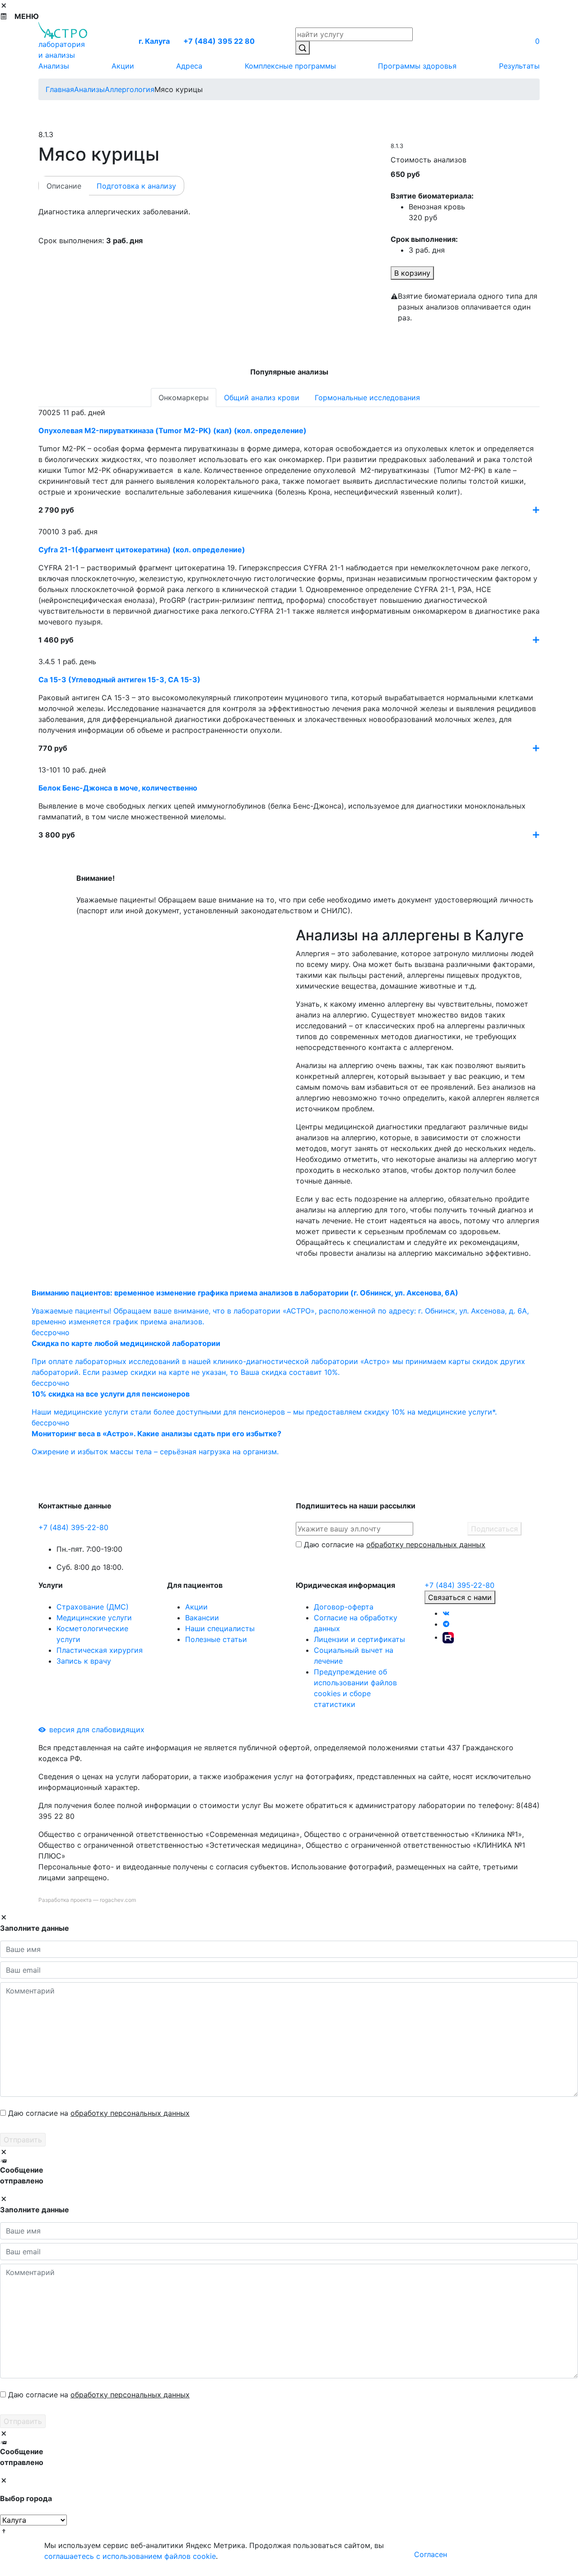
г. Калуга (154, 41)
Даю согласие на (395, 1545)
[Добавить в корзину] (536, 510)
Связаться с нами (460, 1597)
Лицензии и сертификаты (359, 1639)
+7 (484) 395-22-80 (73, 1527)
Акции (196, 1607)
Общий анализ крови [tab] (262, 398)
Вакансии (202, 1618)
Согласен (431, 2554)
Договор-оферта (344, 1607)
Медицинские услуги (94, 1618)
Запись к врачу (84, 1661)
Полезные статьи (216, 1639)
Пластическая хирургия (100, 1650)
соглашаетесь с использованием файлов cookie (130, 2556)
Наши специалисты (220, 1628)
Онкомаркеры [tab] (184, 398)
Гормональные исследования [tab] (367, 398)
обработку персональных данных (426, 1545)
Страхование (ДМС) (93, 1607)
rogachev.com (118, 1900)
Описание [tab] (64, 186)
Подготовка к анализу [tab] (136, 186)
